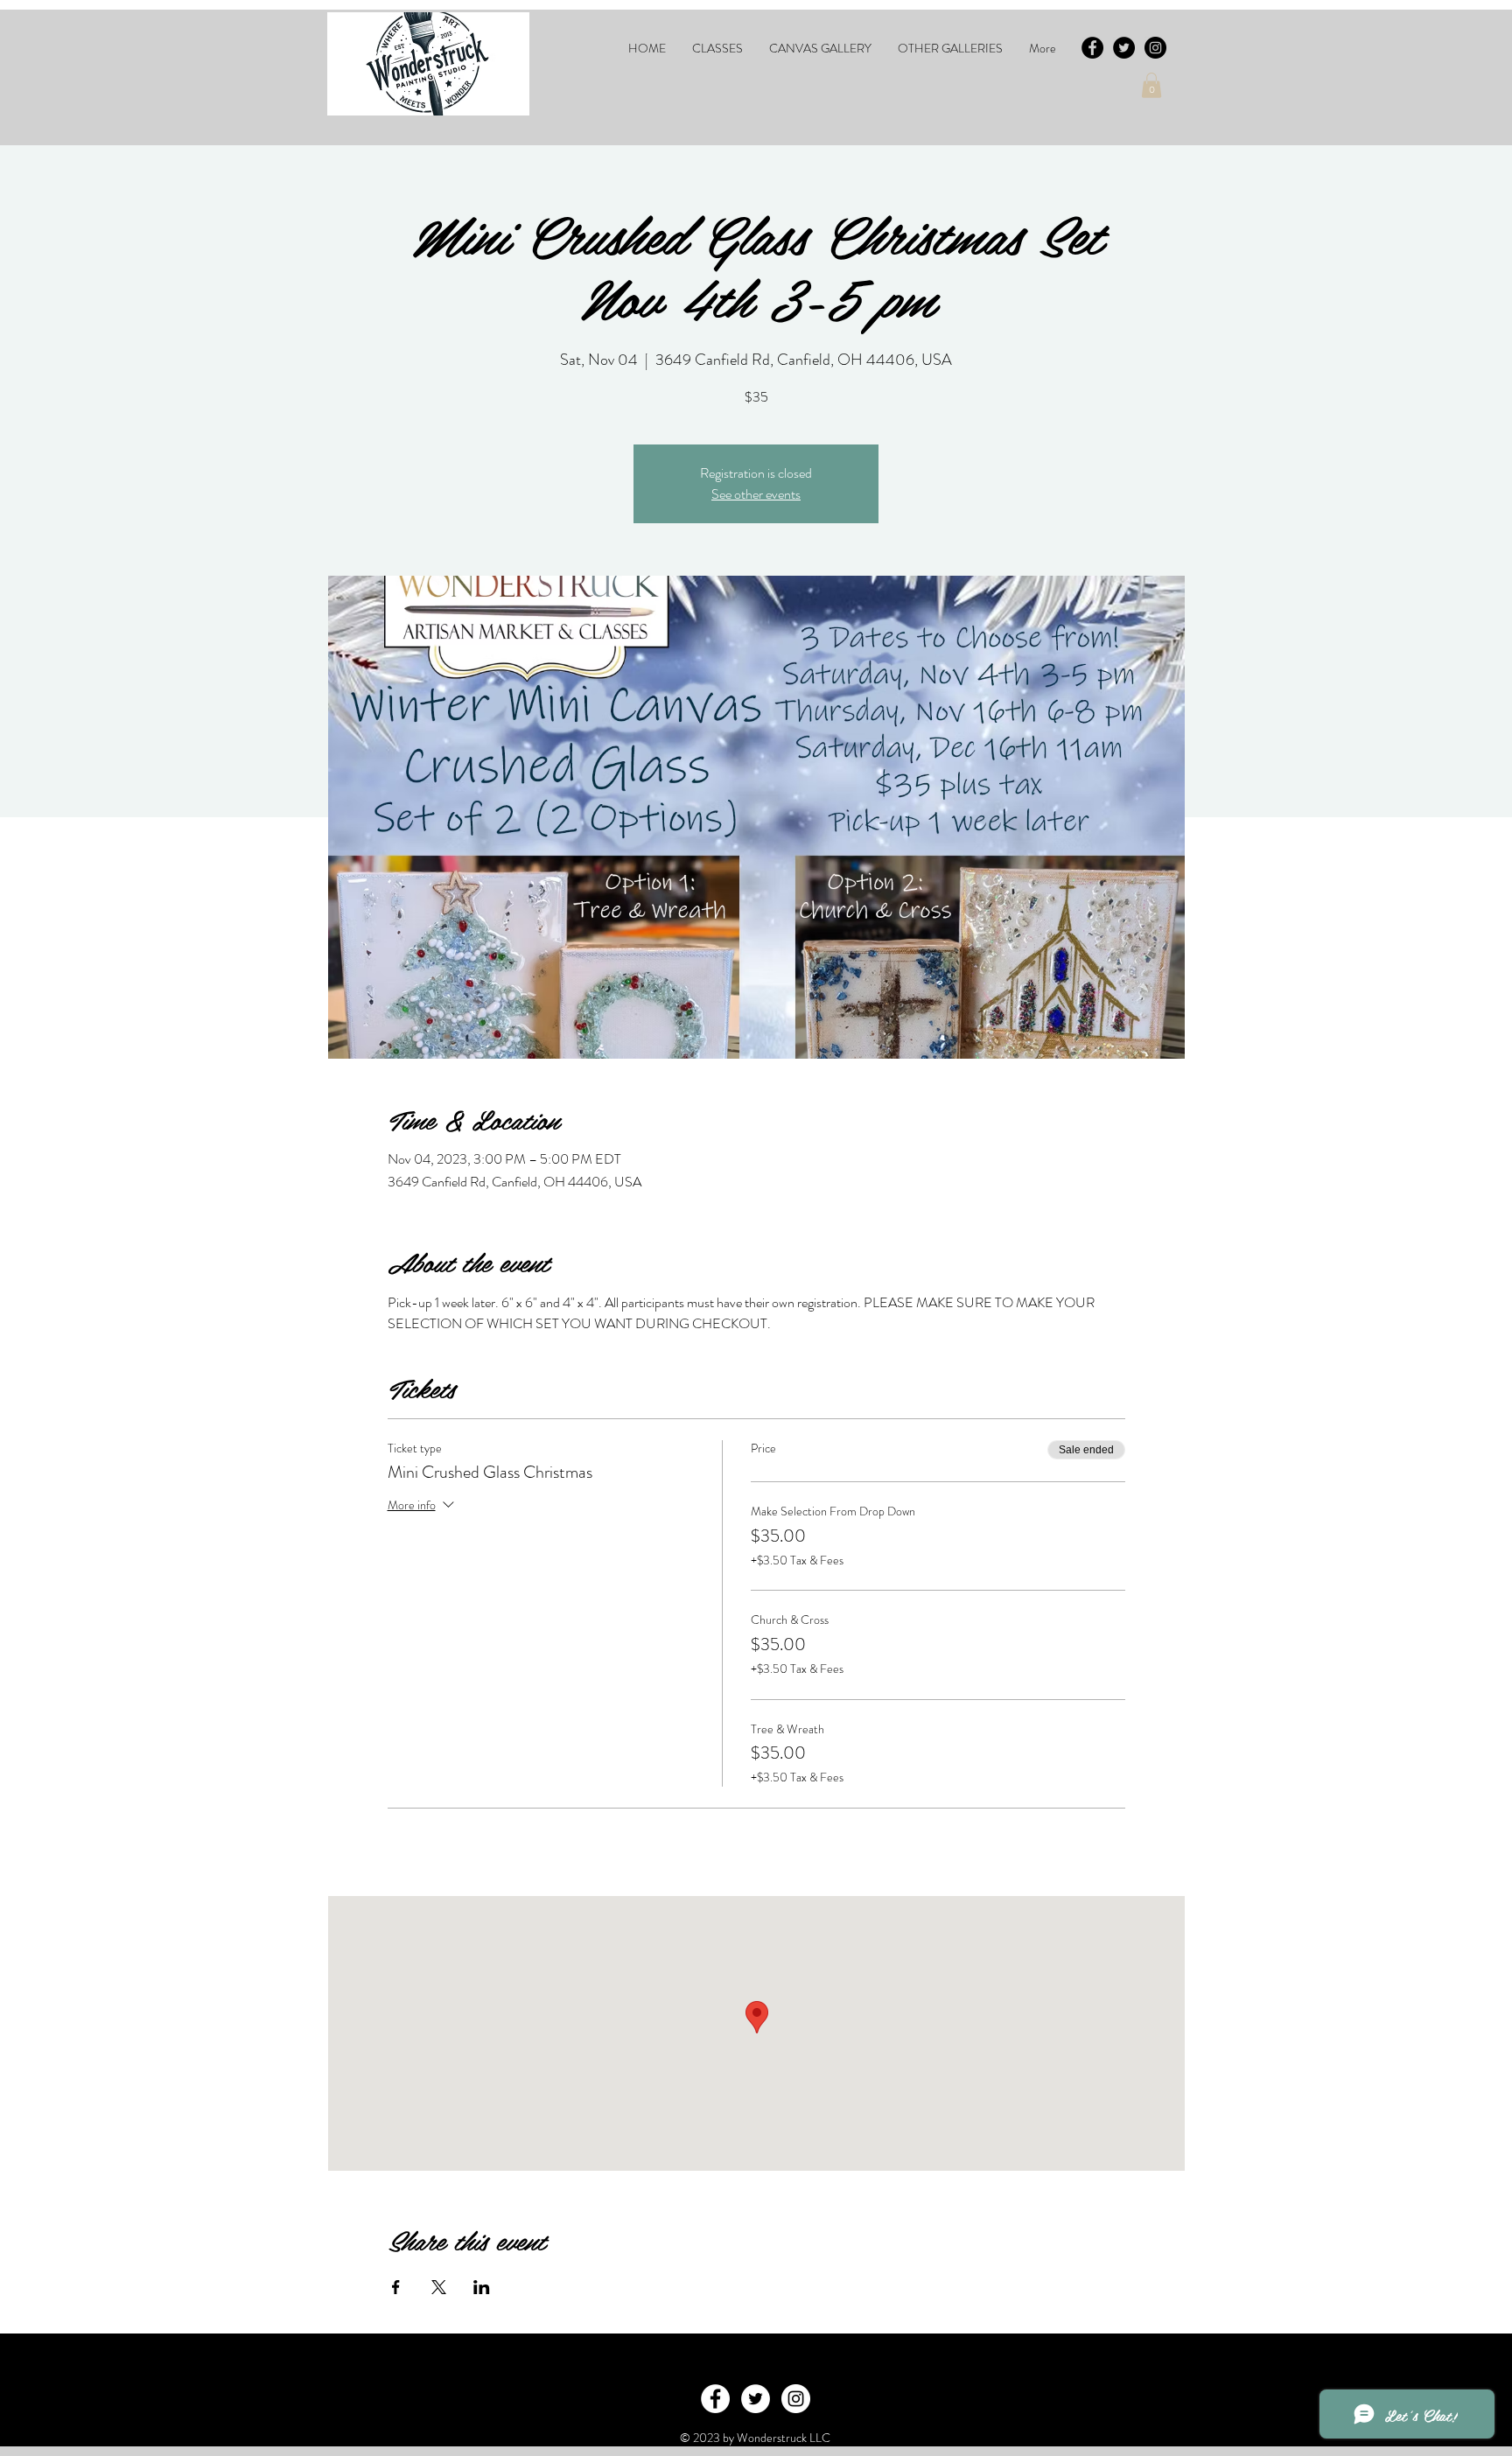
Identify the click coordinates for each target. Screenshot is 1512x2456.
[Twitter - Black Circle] (1124, 48)
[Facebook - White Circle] (715, 2399)
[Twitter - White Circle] (756, 2399)
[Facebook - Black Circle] (1092, 48)
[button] (717, 48)
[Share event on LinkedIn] (482, 2287)
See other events (756, 494)
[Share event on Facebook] (396, 2287)
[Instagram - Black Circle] (1155, 48)
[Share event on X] (439, 2287)
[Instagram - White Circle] (796, 2399)
